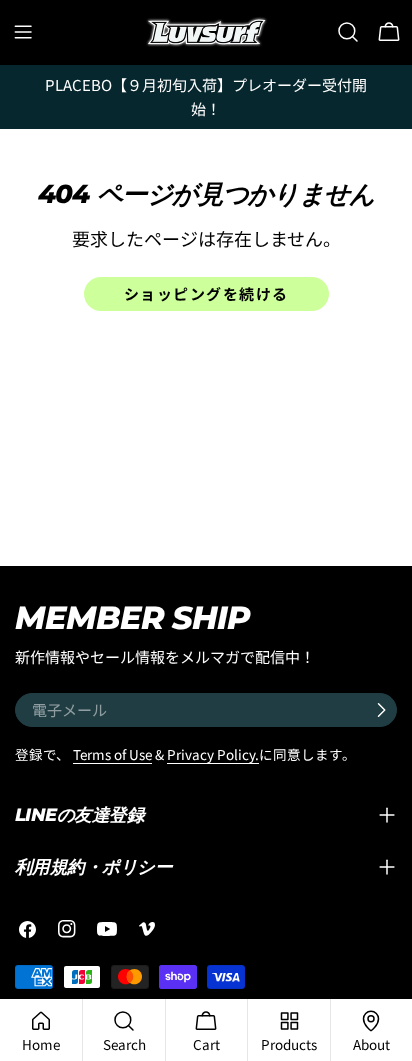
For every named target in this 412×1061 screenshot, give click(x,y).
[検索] (348, 32)
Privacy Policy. (213, 754)
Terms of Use (112, 754)
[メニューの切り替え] (23, 32)
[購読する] (381, 710)
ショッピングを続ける (206, 293)
